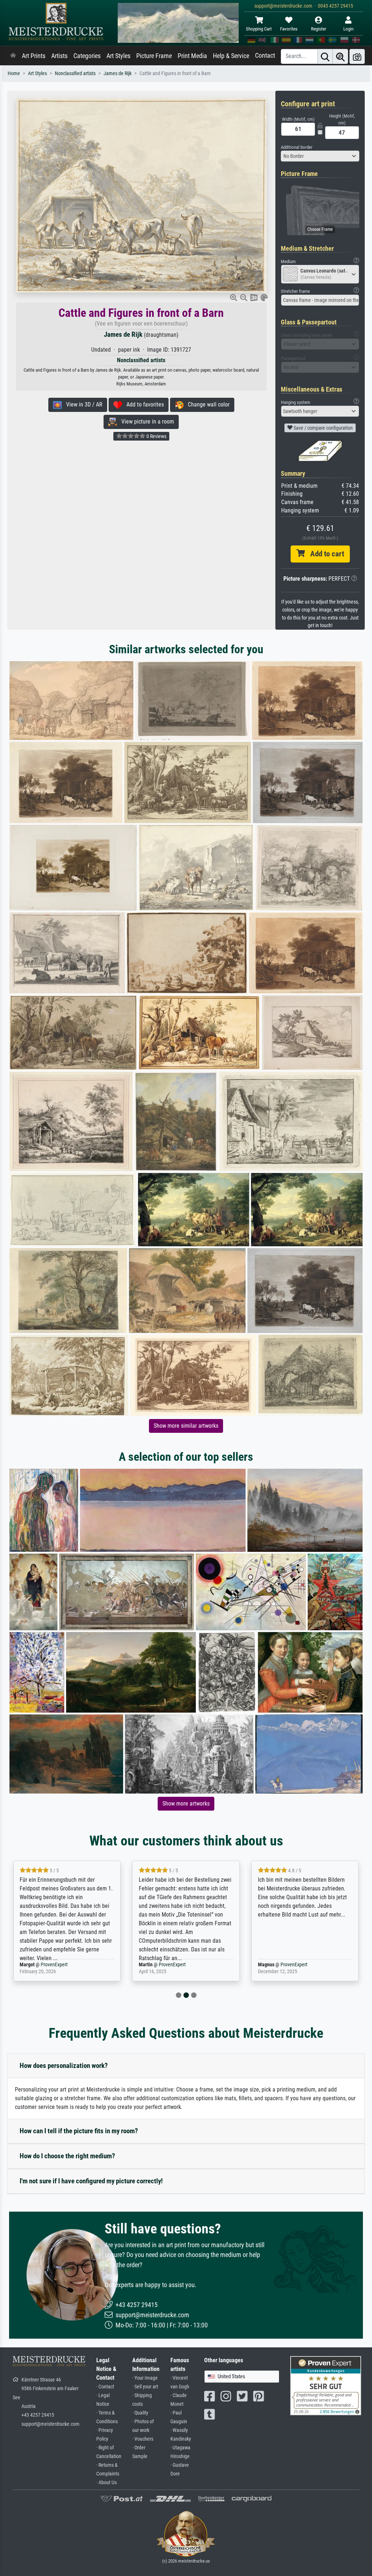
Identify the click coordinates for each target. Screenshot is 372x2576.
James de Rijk (118, 73)
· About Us (106, 2483)
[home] (13, 56)
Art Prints (34, 56)
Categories (87, 56)
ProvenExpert (56, 1965)
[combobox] (320, 156)
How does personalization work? (64, 2066)
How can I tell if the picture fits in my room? (79, 2131)
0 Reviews (156, 436)
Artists (59, 56)
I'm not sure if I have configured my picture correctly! (91, 2181)
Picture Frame (154, 56)
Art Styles (118, 56)
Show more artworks (186, 1804)
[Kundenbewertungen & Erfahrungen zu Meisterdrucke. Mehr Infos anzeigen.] (326, 2385)
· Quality (140, 2413)
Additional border (297, 147)
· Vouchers (143, 2439)
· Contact (105, 2387)
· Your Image (145, 2378)
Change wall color (207, 404)
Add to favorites (143, 404)
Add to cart (324, 554)
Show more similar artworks (186, 1426)
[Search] (325, 56)
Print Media (192, 56)
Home (14, 73)
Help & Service (231, 56)
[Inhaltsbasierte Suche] (340, 56)
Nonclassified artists (75, 73)
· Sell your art (145, 2387)
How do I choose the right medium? (67, 2156)
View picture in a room (145, 422)
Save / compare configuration (323, 428)
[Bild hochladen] (357, 56)
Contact (265, 56)
